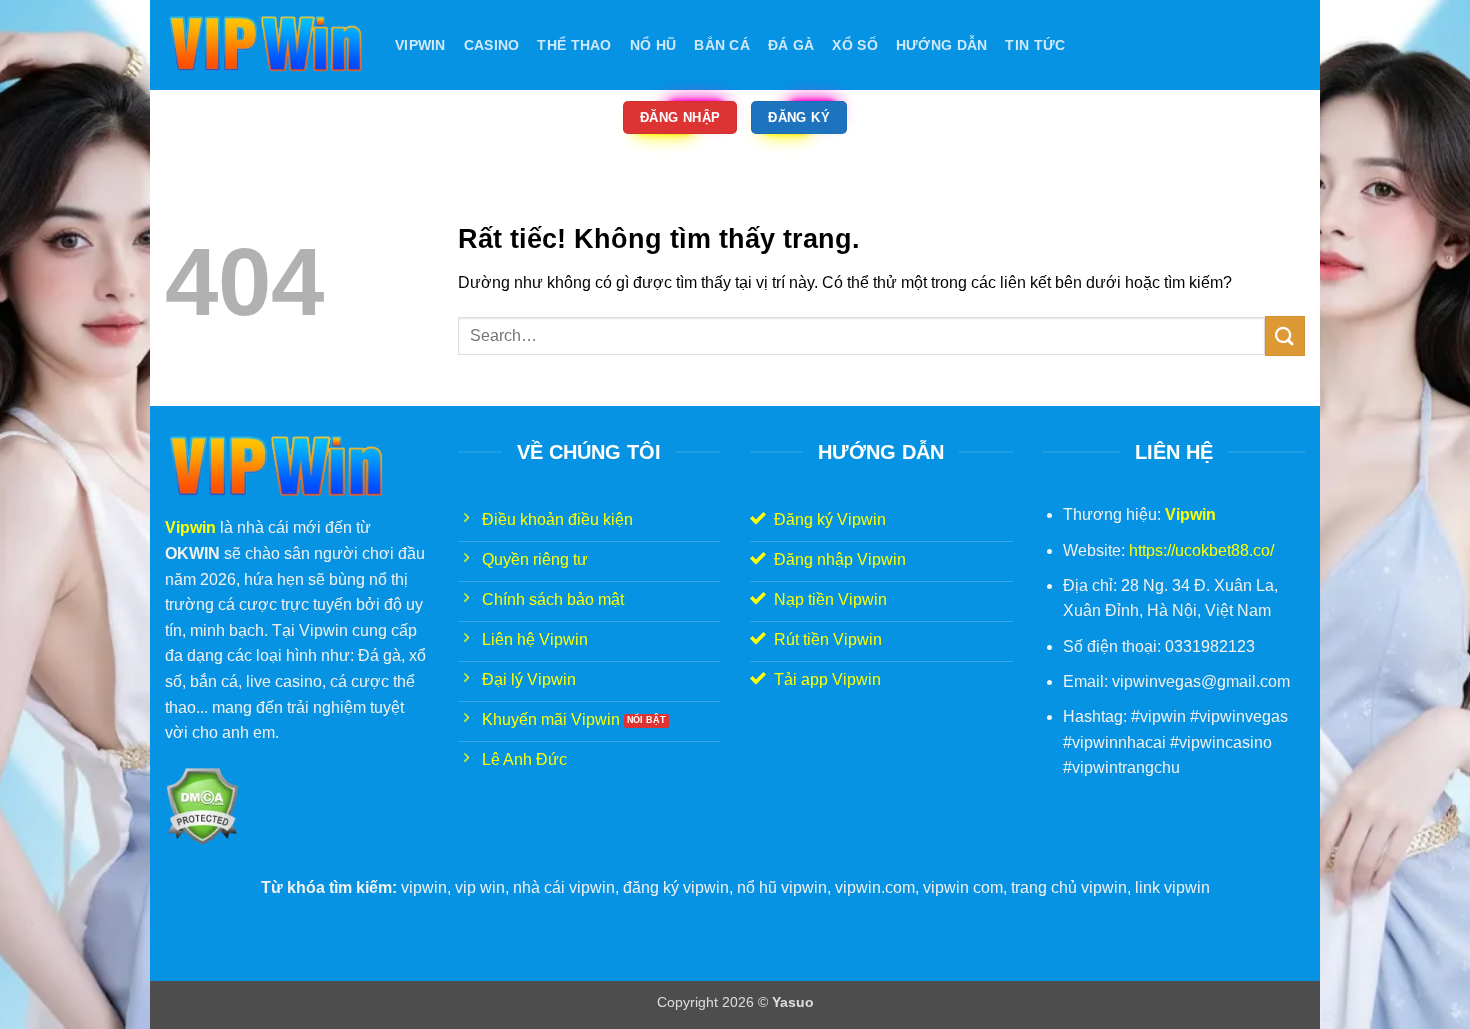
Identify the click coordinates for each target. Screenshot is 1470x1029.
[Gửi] (1285, 335)
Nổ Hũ (653, 45)
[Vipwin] (265, 44)
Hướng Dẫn (942, 45)
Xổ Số (854, 45)
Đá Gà (791, 45)
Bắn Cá (722, 45)
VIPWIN (420, 45)
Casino (492, 45)
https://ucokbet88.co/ (1201, 550)
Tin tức (1035, 45)
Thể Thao (574, 45)
